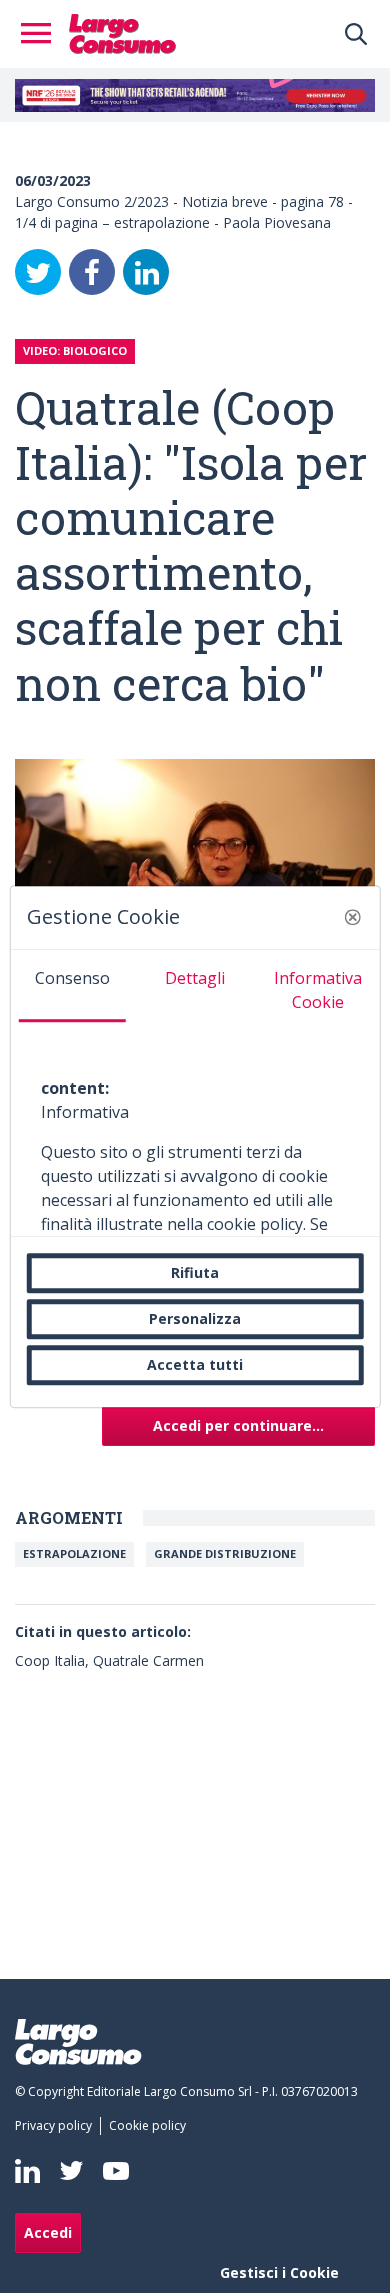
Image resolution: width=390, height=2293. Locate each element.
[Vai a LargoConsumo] (122, 32)
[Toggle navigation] (42, 34)
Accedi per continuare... (238, 1425)
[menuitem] (57, 2126)
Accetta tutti (195, 1364)
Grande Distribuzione (225, 1553)
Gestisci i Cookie (279, 2272)
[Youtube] (116, 2170)
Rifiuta (195, 1272)
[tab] (72, 986)
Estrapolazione (74, 1553)
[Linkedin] (27, 2171)
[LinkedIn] (146, 272)
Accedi (48, 2232)
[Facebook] (92, 272)
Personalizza (195, 1318)
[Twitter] (38, 272)
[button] (352, 917)
